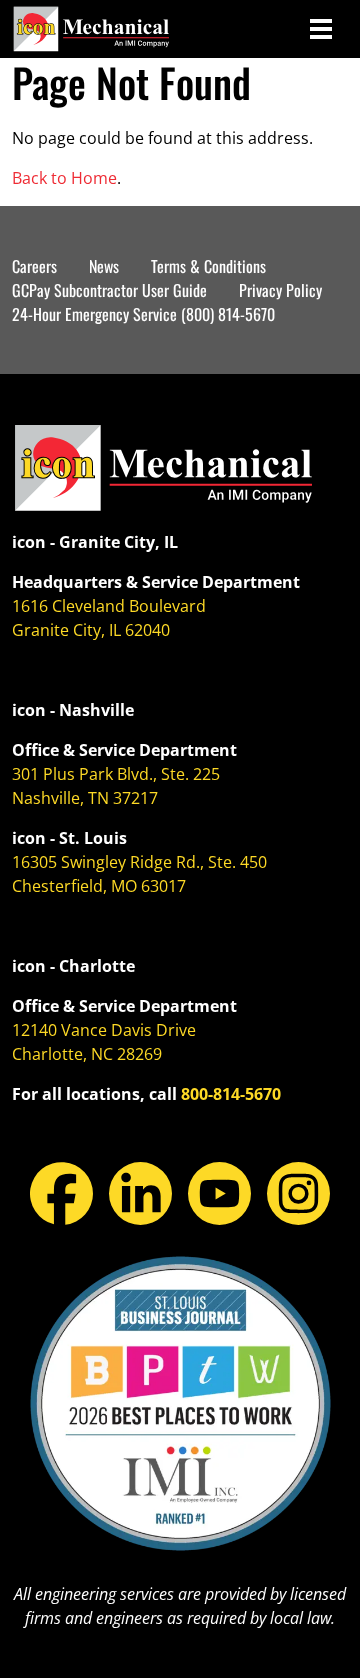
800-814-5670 (231, 1094)
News (104, 266)
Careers (34, 266)
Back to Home (64, 178)
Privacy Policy (280, 290)
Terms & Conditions (208, 266)
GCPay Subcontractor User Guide (109, 290)
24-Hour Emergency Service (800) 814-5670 (143, 314)
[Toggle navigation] (321, 29)
